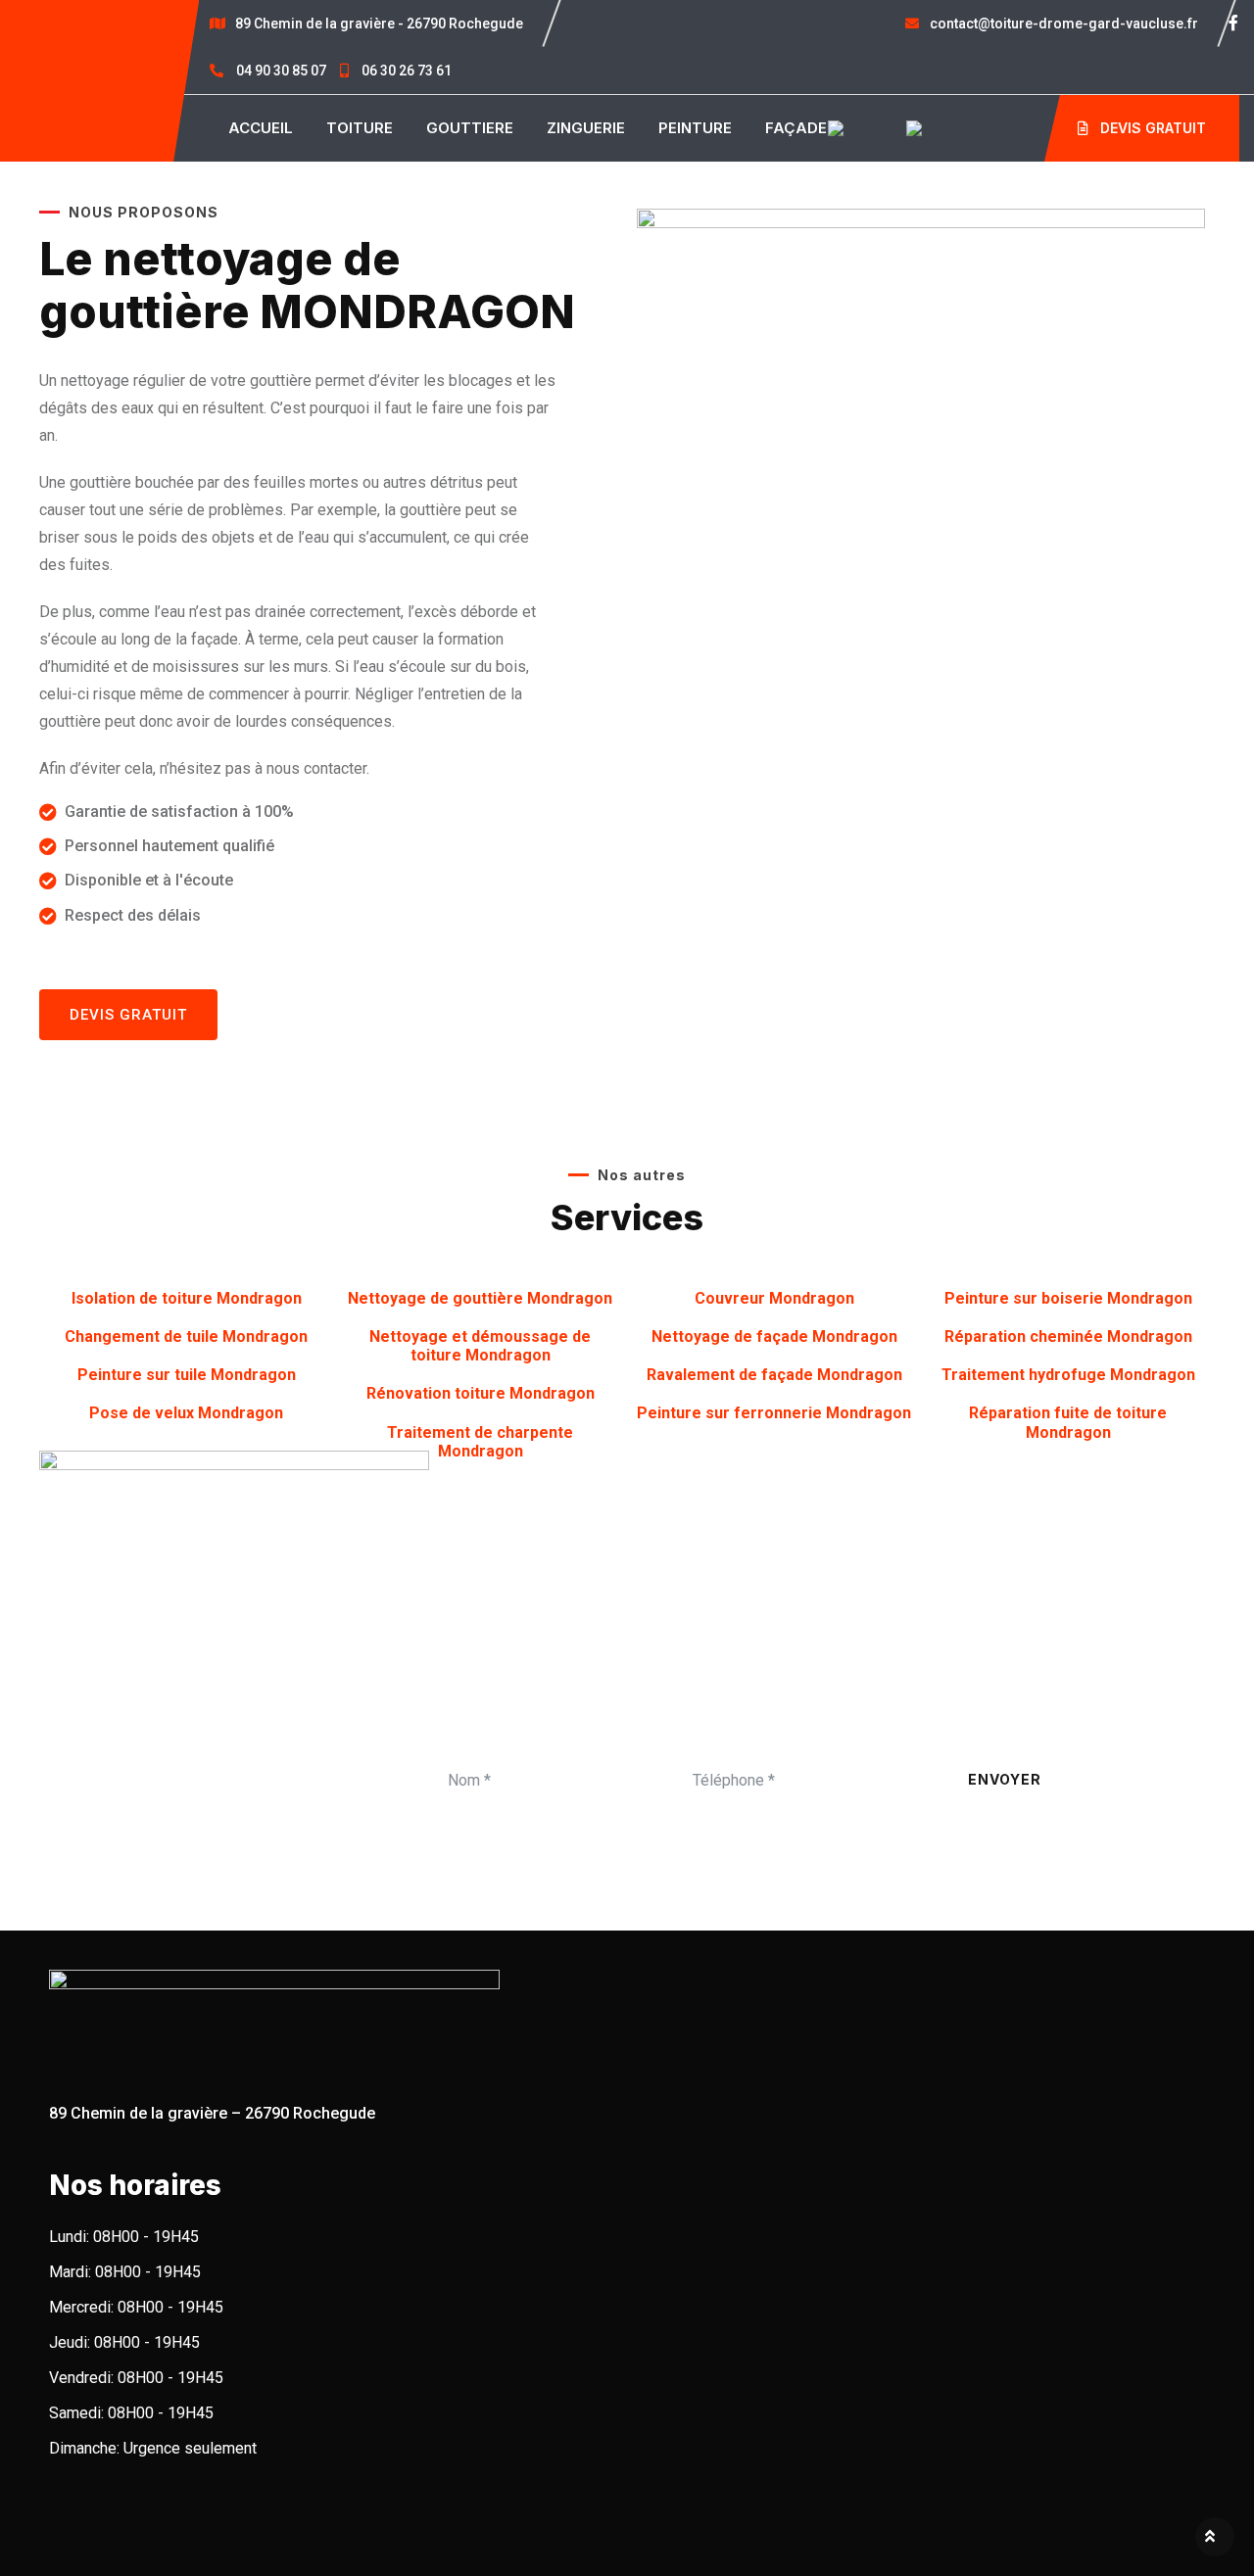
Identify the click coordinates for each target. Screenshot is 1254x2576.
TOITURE (360, 128)
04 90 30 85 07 (281, 71)
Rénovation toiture (481, 1393)
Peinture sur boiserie (1068, 1298)
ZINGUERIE (586, 128)
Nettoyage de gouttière (480, 1298)
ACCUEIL (261, 128)
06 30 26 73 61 (405, 71)
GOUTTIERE (470, 128)
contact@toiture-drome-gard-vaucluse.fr (1062, 24)
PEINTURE (695, 128)
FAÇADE (796, 128)
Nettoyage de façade (774, 1336)
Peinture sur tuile (187, 1375)
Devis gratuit (1151, 128)
